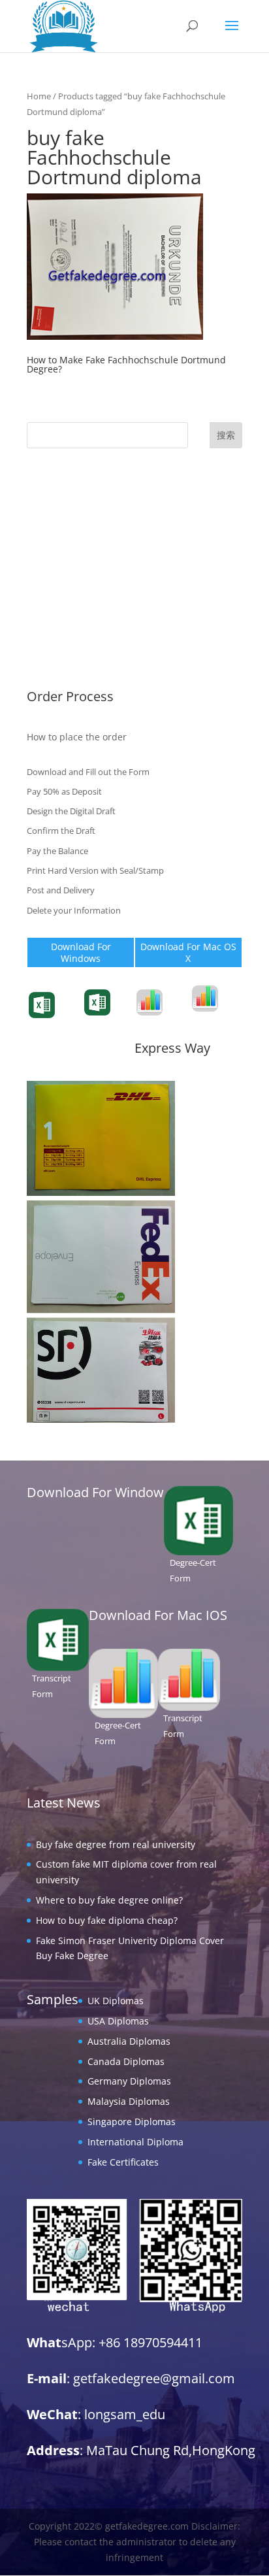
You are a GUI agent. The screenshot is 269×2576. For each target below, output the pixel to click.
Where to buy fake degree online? (109, 1900)
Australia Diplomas (68, 541)
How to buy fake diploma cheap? (107, 1920)
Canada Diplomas (65, 562)
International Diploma (75, 642)
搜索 (226, 435)
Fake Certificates (62, 662)
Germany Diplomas (69, 582)
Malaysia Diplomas (68, 602)
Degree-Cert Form (113, 1017)
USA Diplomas (57, 521)
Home (39, 96)
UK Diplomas (55, 502)
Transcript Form (63, 1020)
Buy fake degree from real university (116, 1844)
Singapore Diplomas (71, 622)
